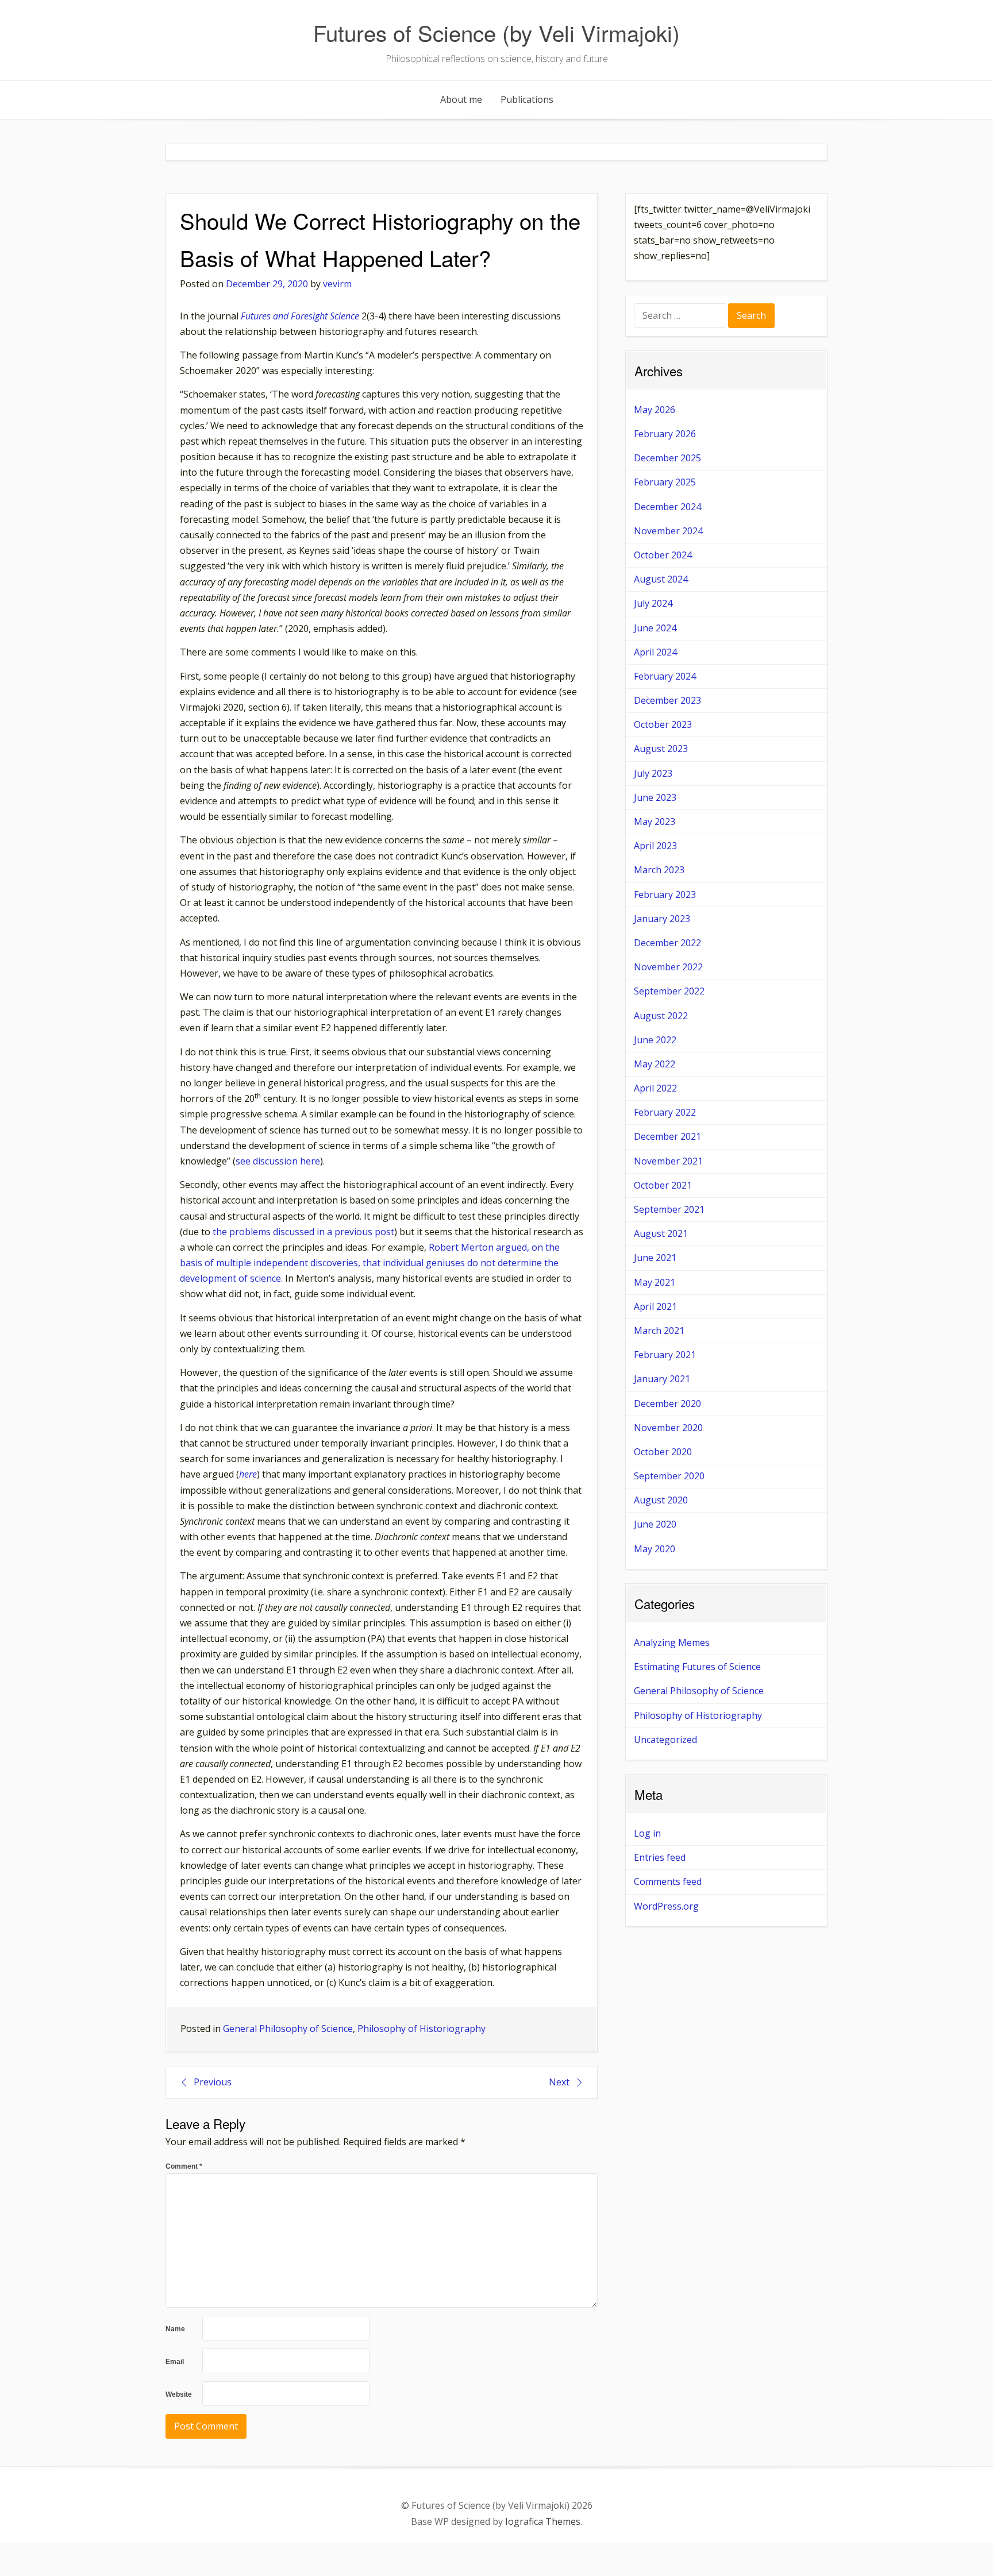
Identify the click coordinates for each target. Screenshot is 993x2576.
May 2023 (655, 822)
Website (179, 2394)
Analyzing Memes (672, 1642)
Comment (184, 2166)
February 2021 (665, 1355)
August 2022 (661, 1016)
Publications (527, 99)
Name (175, 2329)
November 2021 (668, 1161)
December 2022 (667, 943)
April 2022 (655, 1088)
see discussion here (278, 1161)
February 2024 (665, 676)
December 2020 (667, 1403)
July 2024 (653, 603)
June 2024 (655, 628)
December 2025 (667, 458)
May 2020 (655, 1549)
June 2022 (655, 1040)
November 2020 (668, 1428)
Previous (213, 2082)
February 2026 (665, 434)
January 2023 (662, 919)
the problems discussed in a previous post (303, 1232)
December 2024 (667, 507)
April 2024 (655, 652)
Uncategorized (665, 1740)
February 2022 (665, 1112)
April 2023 (655, 846)
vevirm (337, 284)
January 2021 (662, 1379)
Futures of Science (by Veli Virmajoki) (496, 32)
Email (175, 2362)
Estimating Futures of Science (697, 1667)
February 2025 (665, 482)
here (248, 1474)
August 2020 (661, 1500)
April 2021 (655, 1306)
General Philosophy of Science (288, 2029)
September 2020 (669, 1476)
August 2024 (661, 579)
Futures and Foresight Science (300, 316)
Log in (647, 1833)
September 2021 (669, 1209)
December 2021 (667, 1136)
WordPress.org (666, 1906)
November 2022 (668, 967)
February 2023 (665, 894)
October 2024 (663, 555)
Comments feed (668, 1881)
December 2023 (667, 700)
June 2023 (655, 797)
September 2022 (669, 991)
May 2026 (655, 410)
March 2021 (659, 1331)
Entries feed (660, 1857)
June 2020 (655, 1524)
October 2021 (663, 1185)
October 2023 (663, 724)
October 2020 (663, 1452)
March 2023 (659, 870)
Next (559, 2082)
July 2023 (653, 773)
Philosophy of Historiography (422, 2029)
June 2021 (655, 1258)
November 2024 (668, 531)
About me (461, 99)
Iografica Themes (543, 2521)
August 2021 (661, 1233)
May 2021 (655, 1282)
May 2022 (655, 1064)
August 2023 (661, 749)
